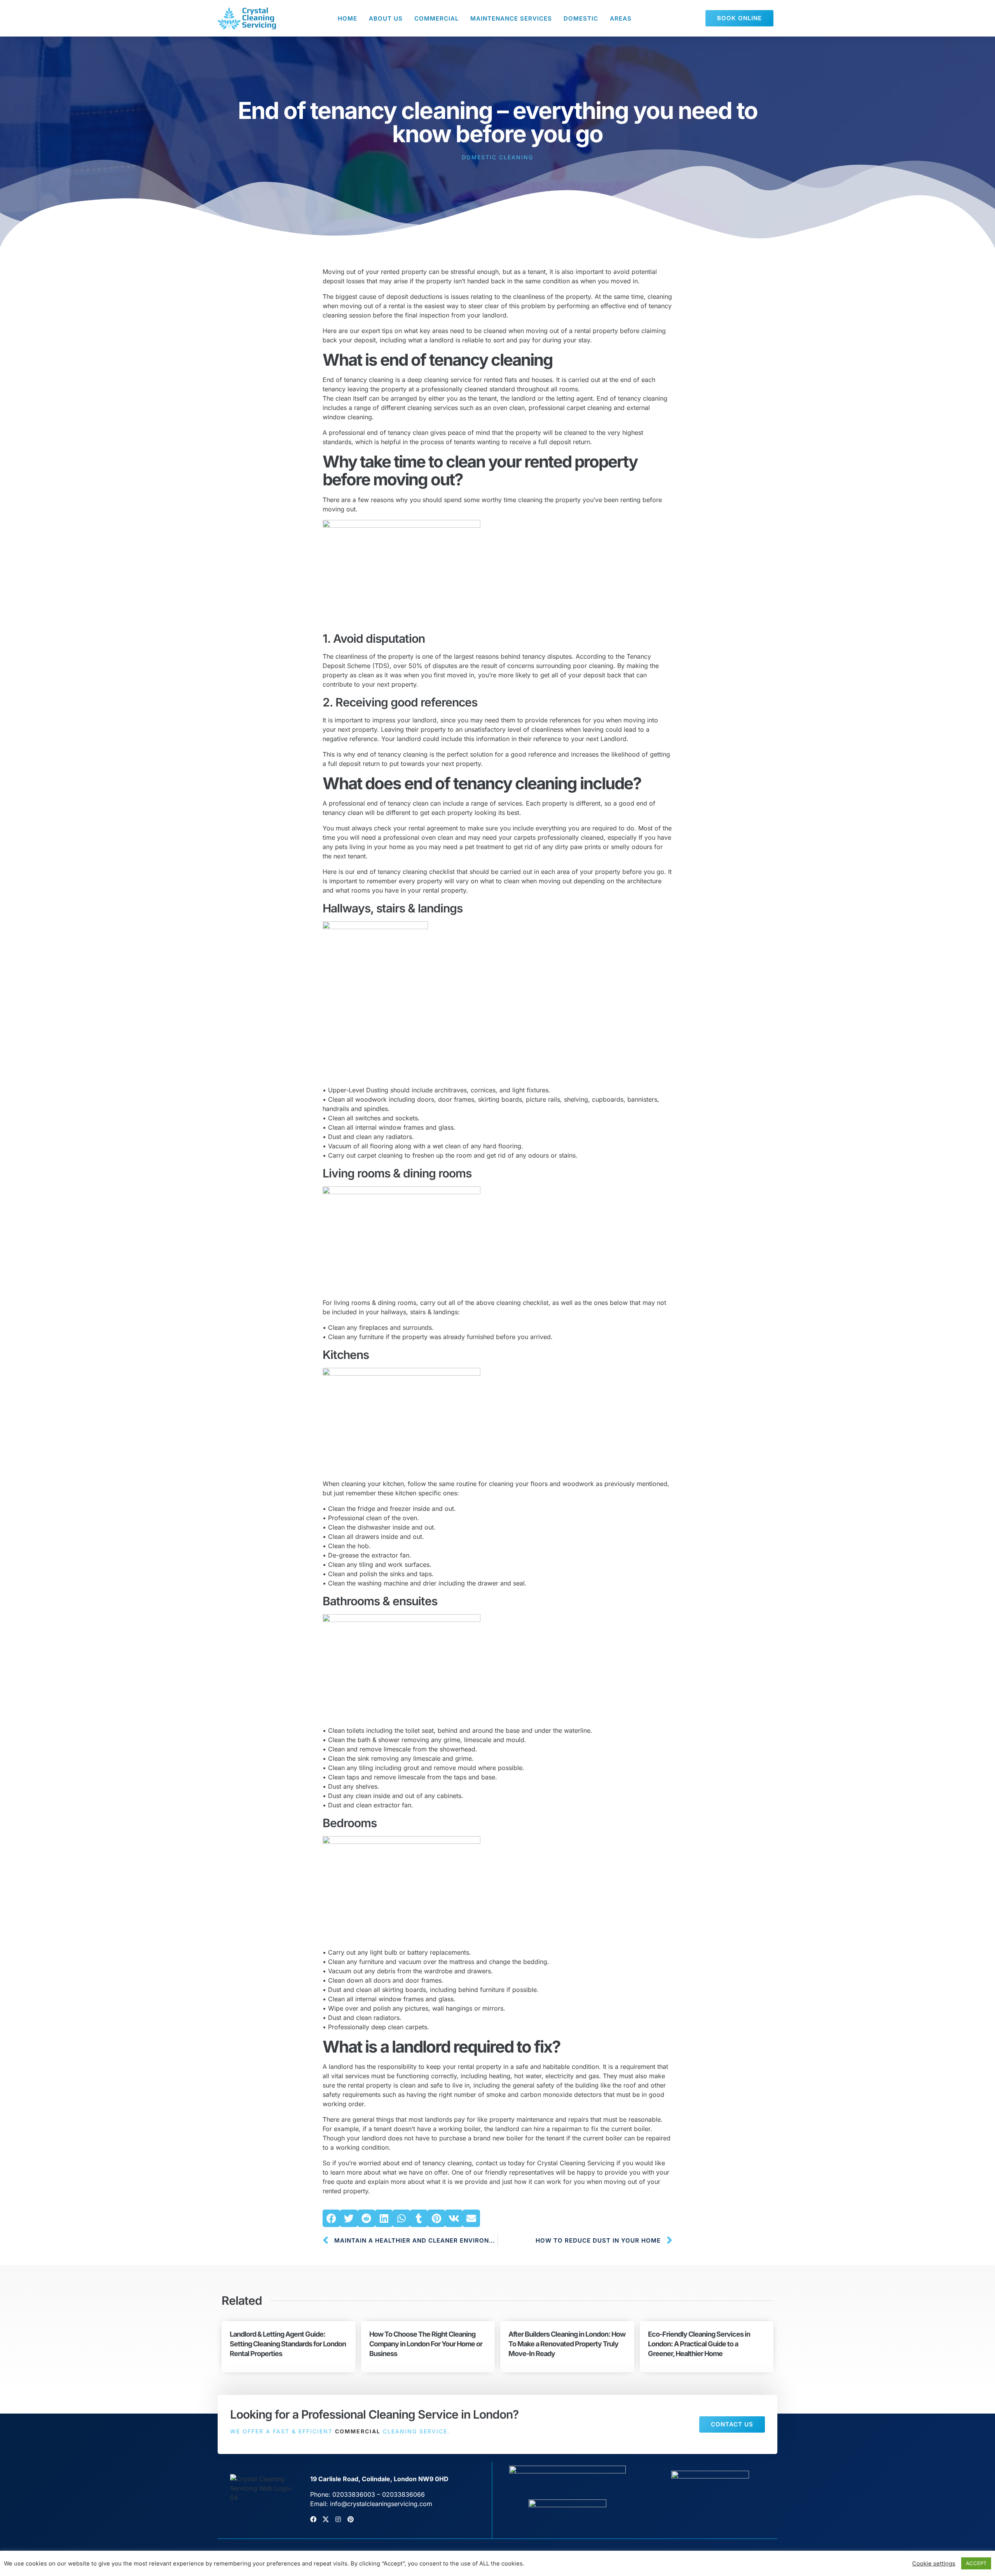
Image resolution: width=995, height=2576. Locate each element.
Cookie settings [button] (934, 2564)
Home (347, 18)
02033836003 (354, 2494)
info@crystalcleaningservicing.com (381, 2504)
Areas (621, 18)
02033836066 (403, 2494)
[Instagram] (338, 2519)
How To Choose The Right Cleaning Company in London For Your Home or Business (426, 2344)
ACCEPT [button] (976, 2563)
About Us (386, 18)
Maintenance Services (511, 18)
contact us (491, 2163)
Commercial (436, 18)
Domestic (581, 18)
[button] (331, 2218)
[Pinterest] (351, 2519)
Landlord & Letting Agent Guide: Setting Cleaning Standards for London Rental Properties (288, 2344)
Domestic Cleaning (497, 157)
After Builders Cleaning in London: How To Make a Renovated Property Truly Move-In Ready (567, 2344)
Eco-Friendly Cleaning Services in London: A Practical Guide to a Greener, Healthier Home (699, 2344)
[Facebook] (313, 2519)
